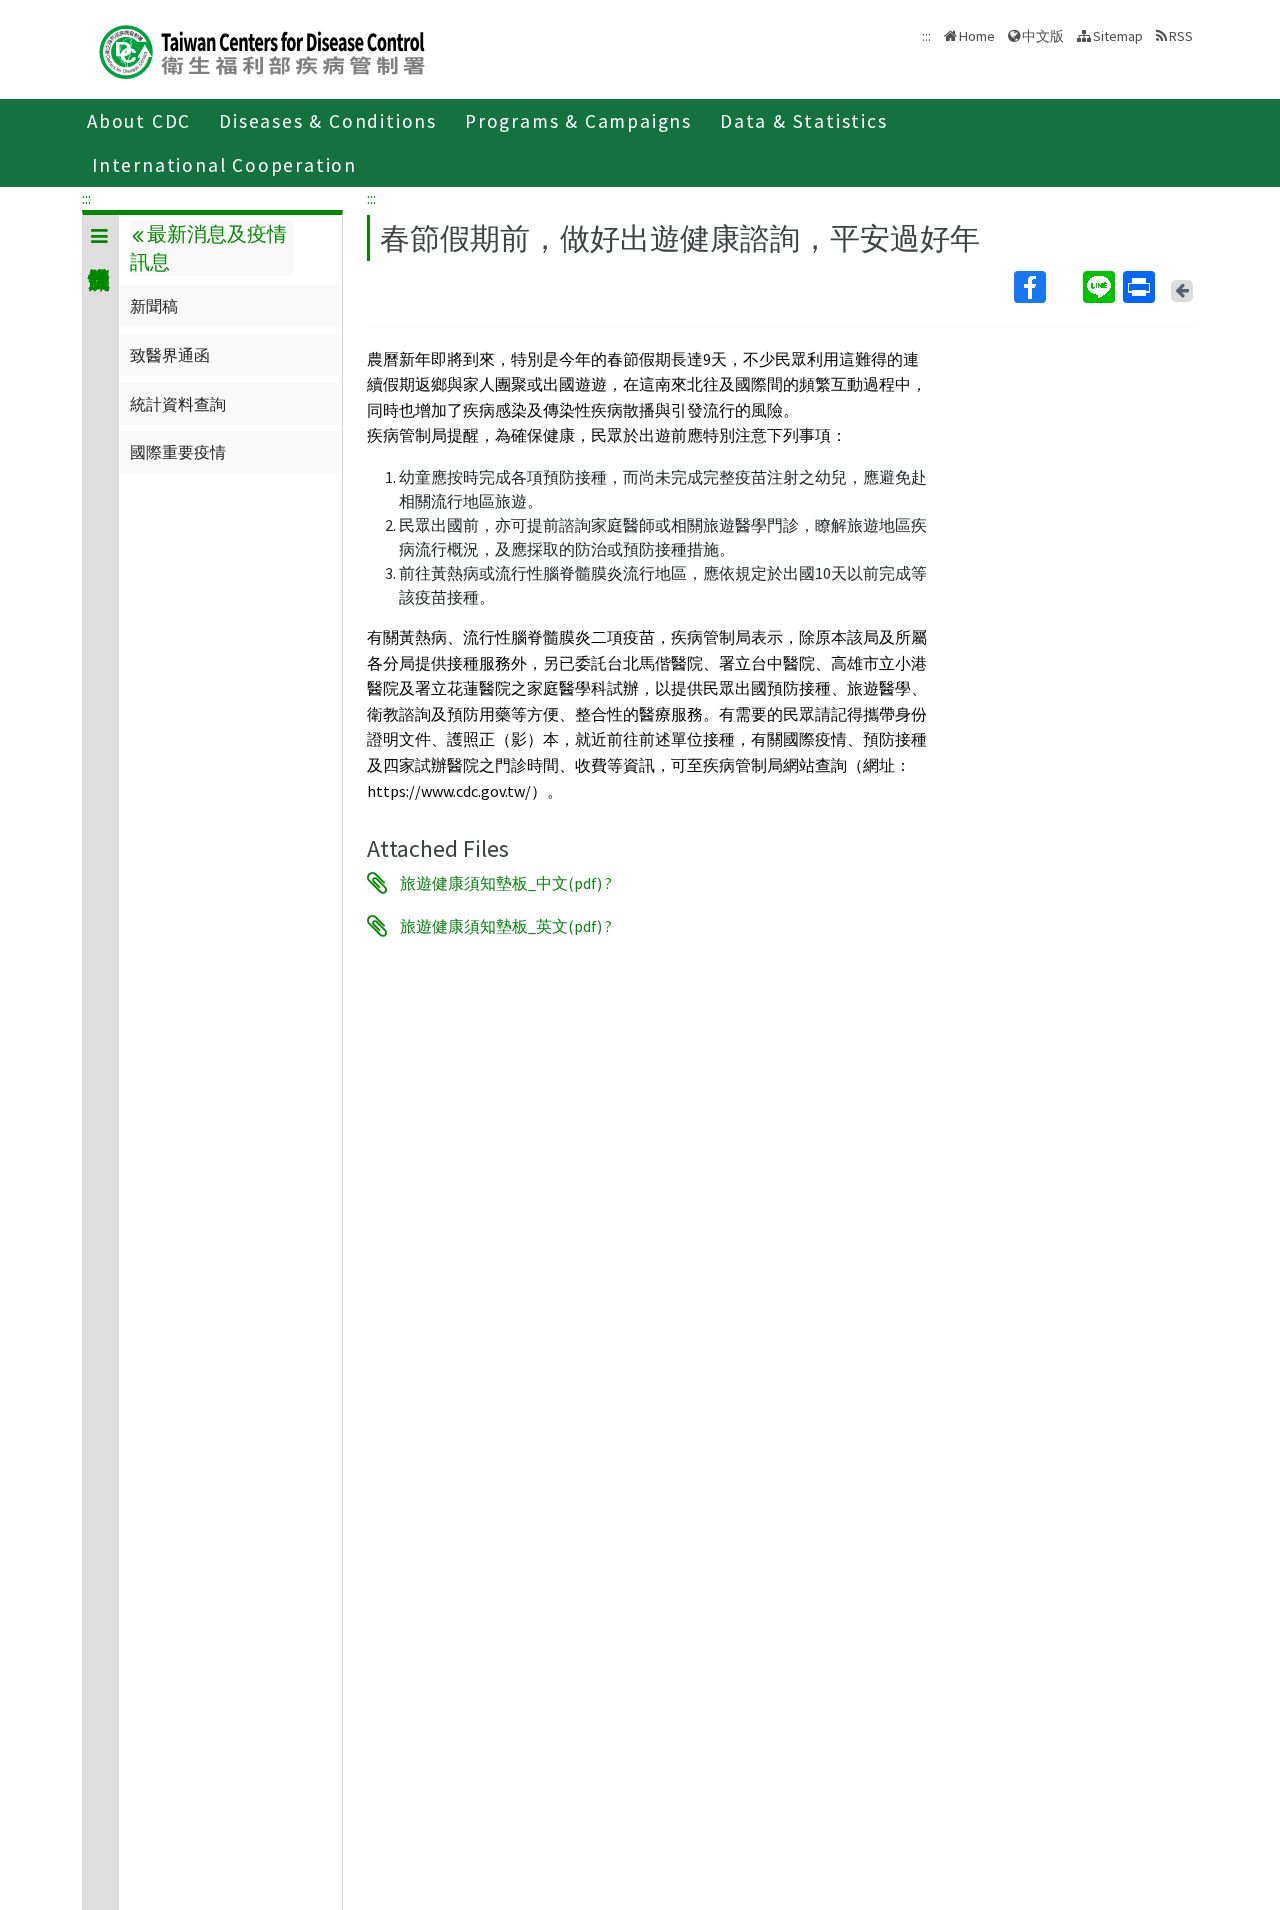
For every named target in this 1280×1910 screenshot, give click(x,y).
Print (1141, 287)
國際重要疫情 (178, 452)
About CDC (139, 121)
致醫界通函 (170, 355)
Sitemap (1118, 36)
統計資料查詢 (178, 404)
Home (977, 36)
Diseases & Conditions (328, 121)
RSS (1181, 36)
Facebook (1046, 287)
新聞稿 (154, 306)
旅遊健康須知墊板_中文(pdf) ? (506, 883)
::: (86, 198)
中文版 (1043, 34)
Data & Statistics (804, 121)
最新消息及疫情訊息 (208, 248)
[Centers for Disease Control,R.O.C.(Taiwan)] (262, 49)
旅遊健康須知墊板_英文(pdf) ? (506, 926)
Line (1101, 287)
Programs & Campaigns (578, 121)
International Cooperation (224, 165)
